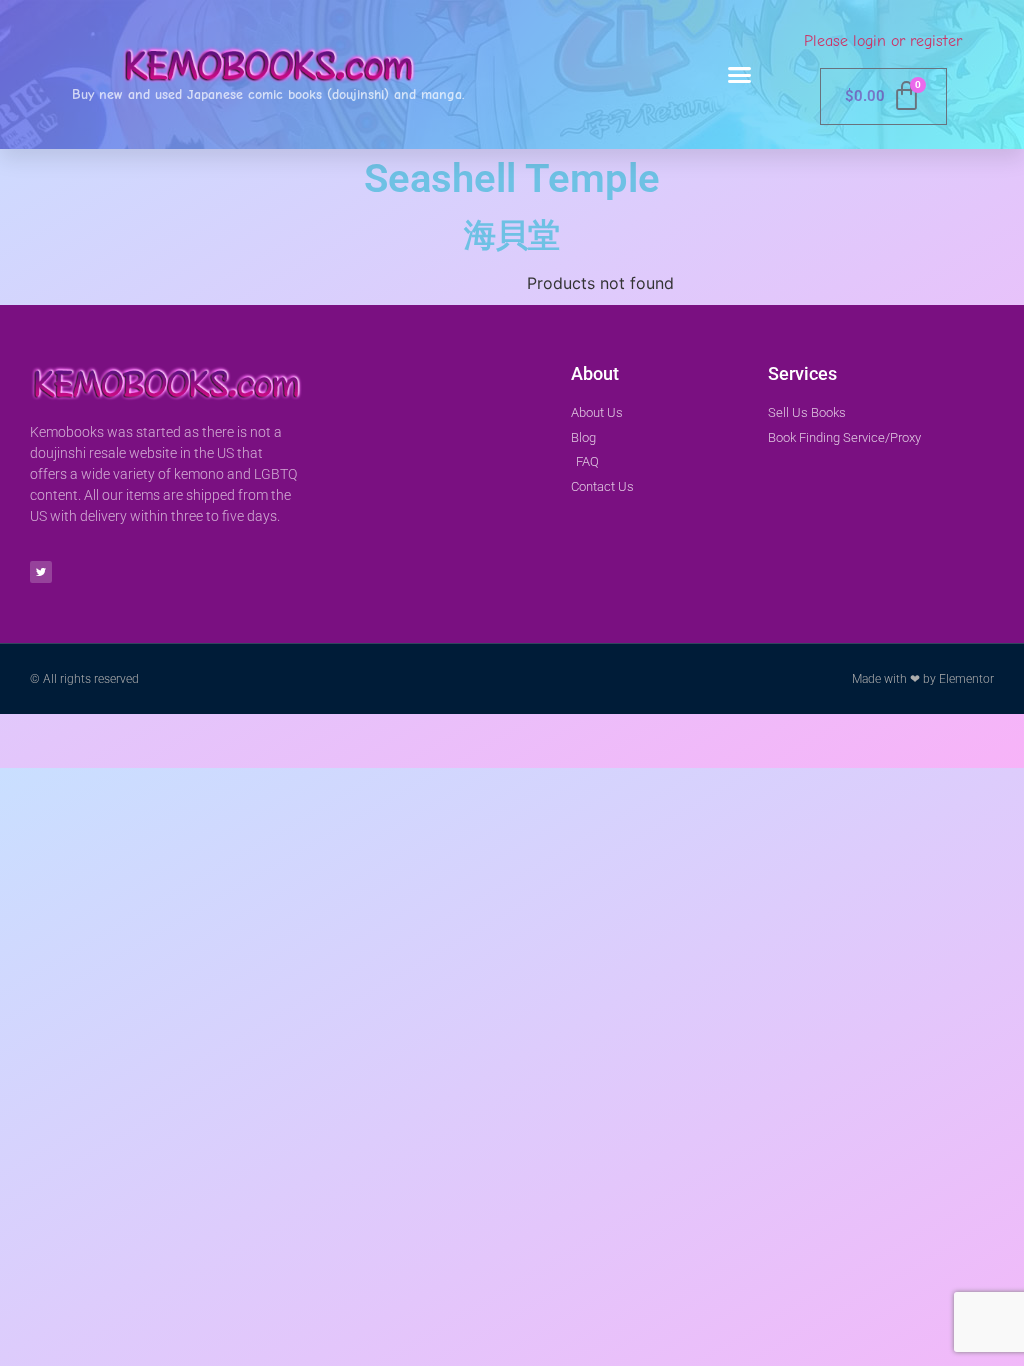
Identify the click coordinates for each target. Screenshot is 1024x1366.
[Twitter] (41, 572)
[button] (740, 75)
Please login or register (883, 41)
